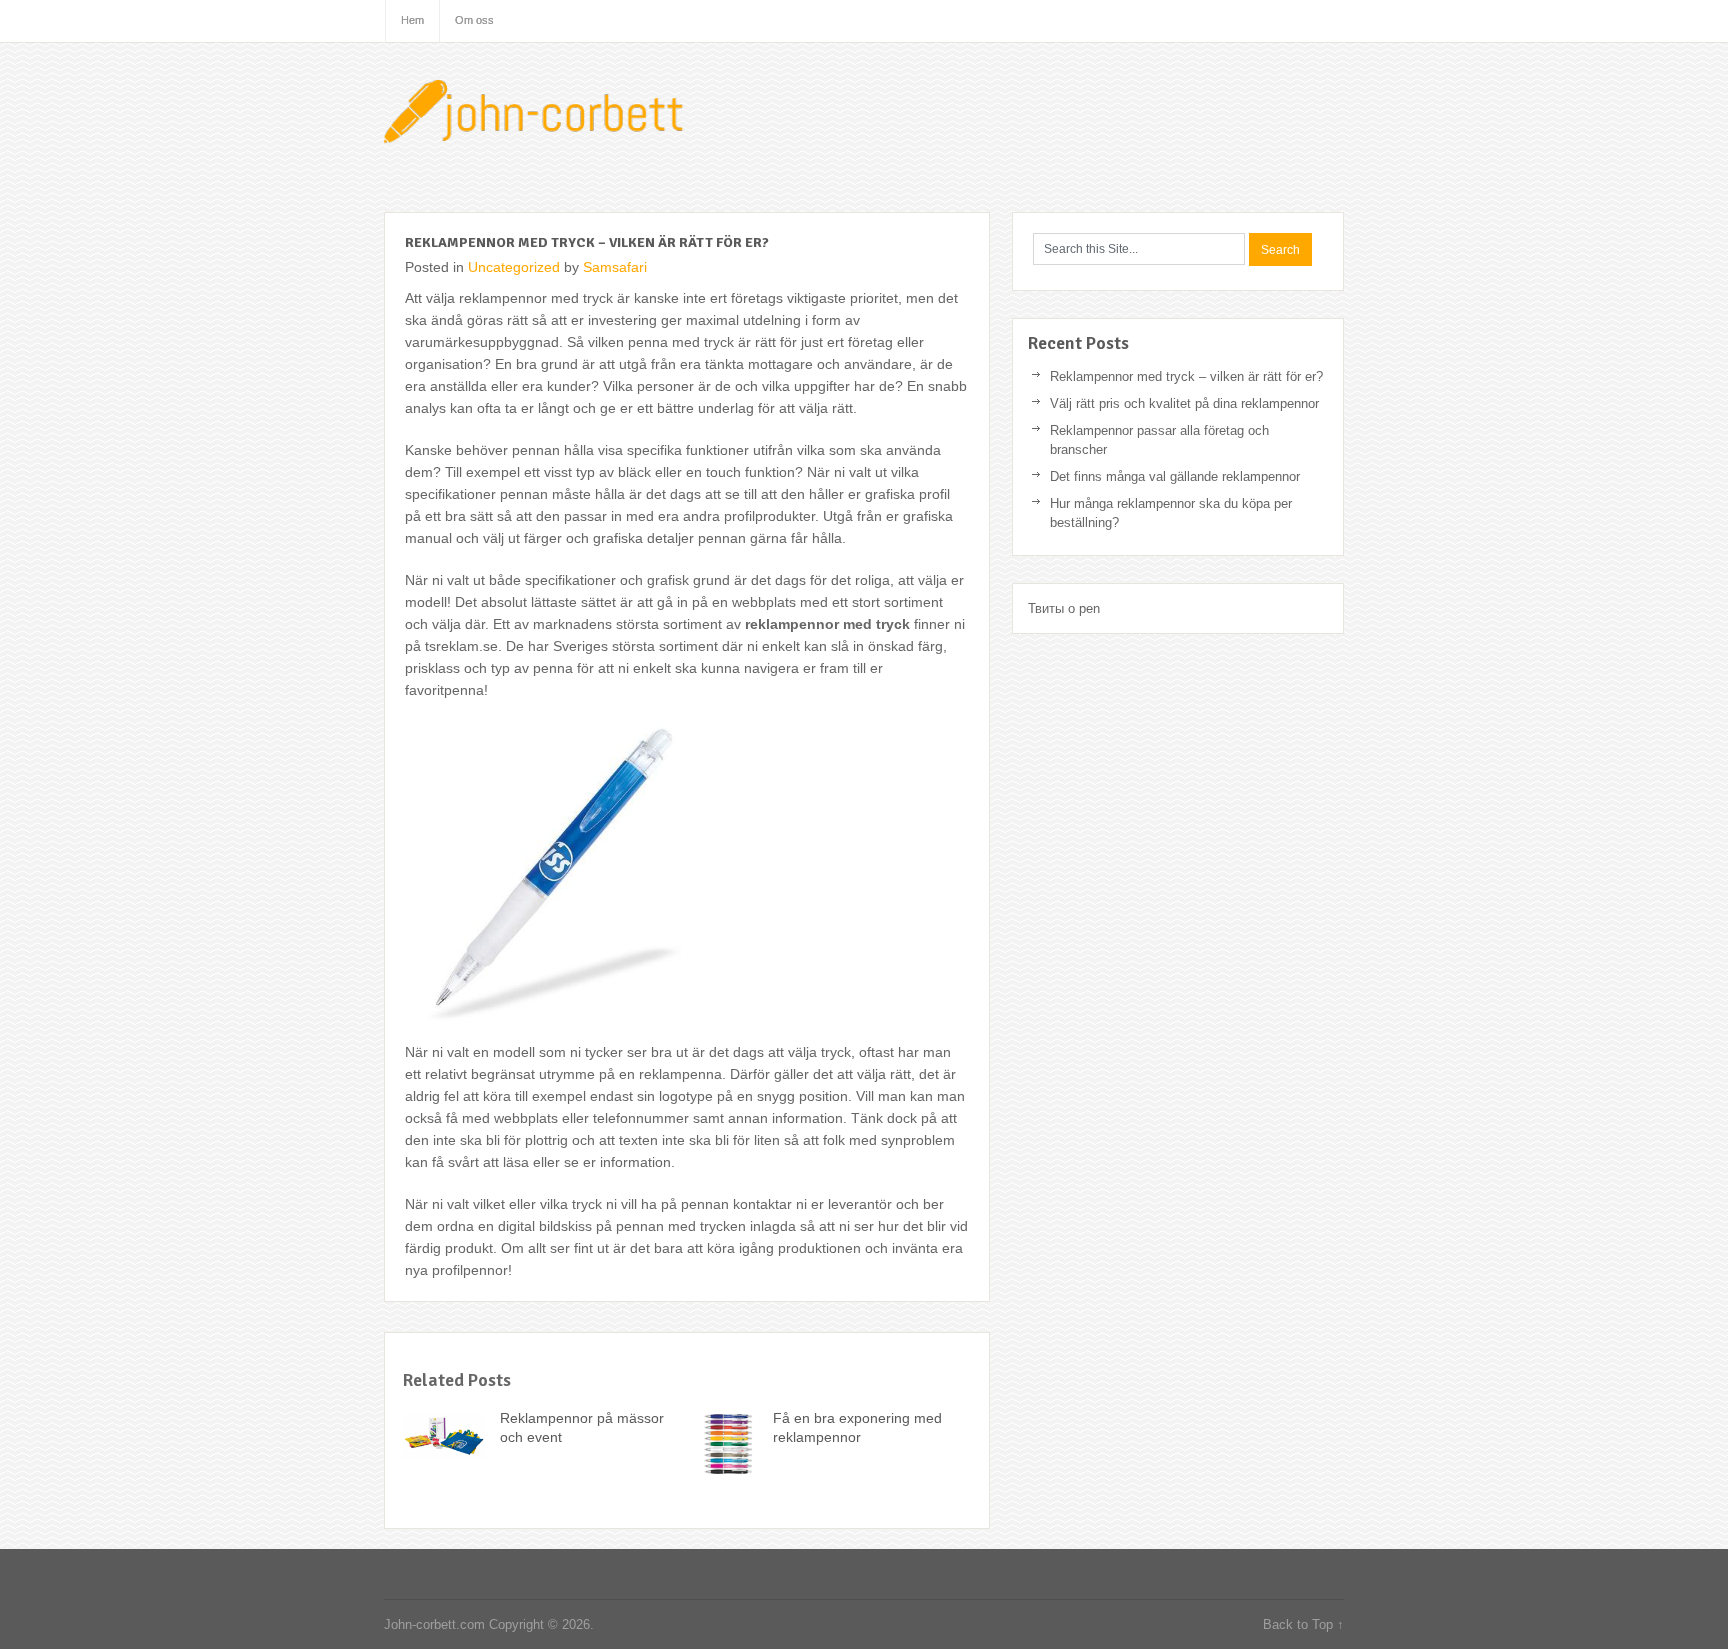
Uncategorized (514, 267)
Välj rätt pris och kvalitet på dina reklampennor (1184, 403)
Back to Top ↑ (1303, 1624)
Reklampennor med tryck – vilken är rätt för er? (1186, 376)
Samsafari (615, 267)
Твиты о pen (1064, 608)
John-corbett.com (539, 115)
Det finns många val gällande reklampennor (1175, 476)
